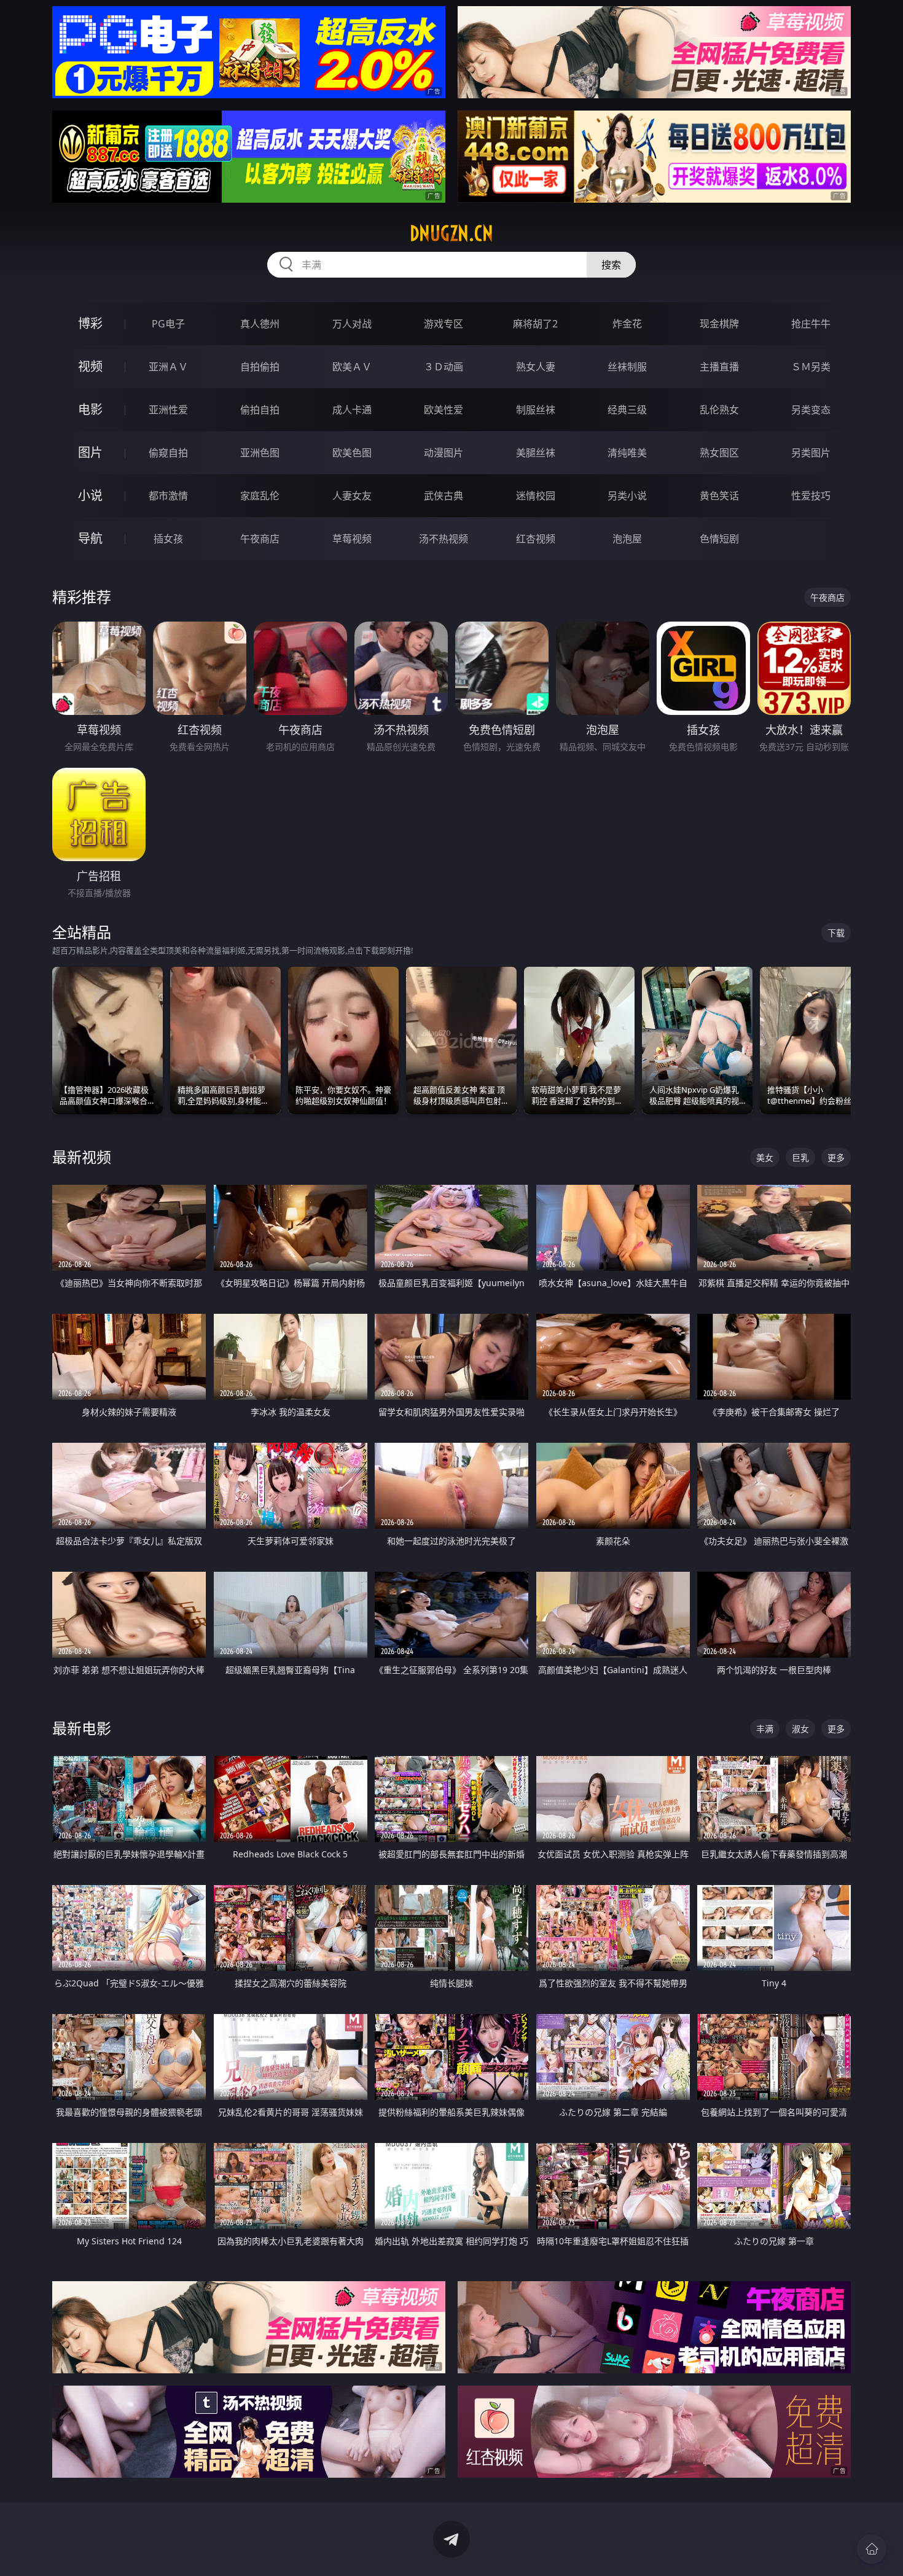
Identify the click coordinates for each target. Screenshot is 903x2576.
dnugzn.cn (451, 233)
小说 (90, 495)
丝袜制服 (627, 367)
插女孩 (168, 539)
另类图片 (811, 453)
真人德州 (260, 324)
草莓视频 (352, 539)
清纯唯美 (627, 453)
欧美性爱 (444, 410)
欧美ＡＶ (352, 367)
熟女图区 (719, 453)
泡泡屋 (627, 539)
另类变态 (811, 410)
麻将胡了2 (535, 324)
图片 (90, 452)
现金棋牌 (719, 324)
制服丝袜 (536, 410)
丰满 (765, 1729)
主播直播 (719, 367)
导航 (90, 538)
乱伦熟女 (719, 410)
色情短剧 (719, 539)
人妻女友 (352, 496)
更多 (836, 1157)
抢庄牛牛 (811, 324)
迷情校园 (536, 496)
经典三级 (627, 410)
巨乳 (800, 1157)
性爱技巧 (811, 496)
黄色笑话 (719, 496)
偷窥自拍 (168, 453)
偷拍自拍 (260, 410)
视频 (90, 366)
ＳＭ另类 (811, 367)
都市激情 (168, 496)
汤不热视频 (444, 539)
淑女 (800, 1729)
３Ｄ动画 (444, 367)
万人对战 (352, 324)
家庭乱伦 (260, 496)
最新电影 (82, 1728)
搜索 (611, 265)
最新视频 (82, 1157)
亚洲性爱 (168, 410)
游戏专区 (444, 324)
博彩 (90, 323)
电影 (90, 409)
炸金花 (627, 324)
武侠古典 (444, 496)
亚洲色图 (260, 453)
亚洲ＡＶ (168, 367)
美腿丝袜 (536, 453)
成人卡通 (352, 410)
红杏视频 (536, 539)
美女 (765, 1157)
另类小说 (627, 496)
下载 (836, 933)
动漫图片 (444, 453)
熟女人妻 (536, 367)
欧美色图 (352, 453)
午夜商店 (260, 539)
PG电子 (168, 324)
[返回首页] (872, 2549)
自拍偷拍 (260, 367)
